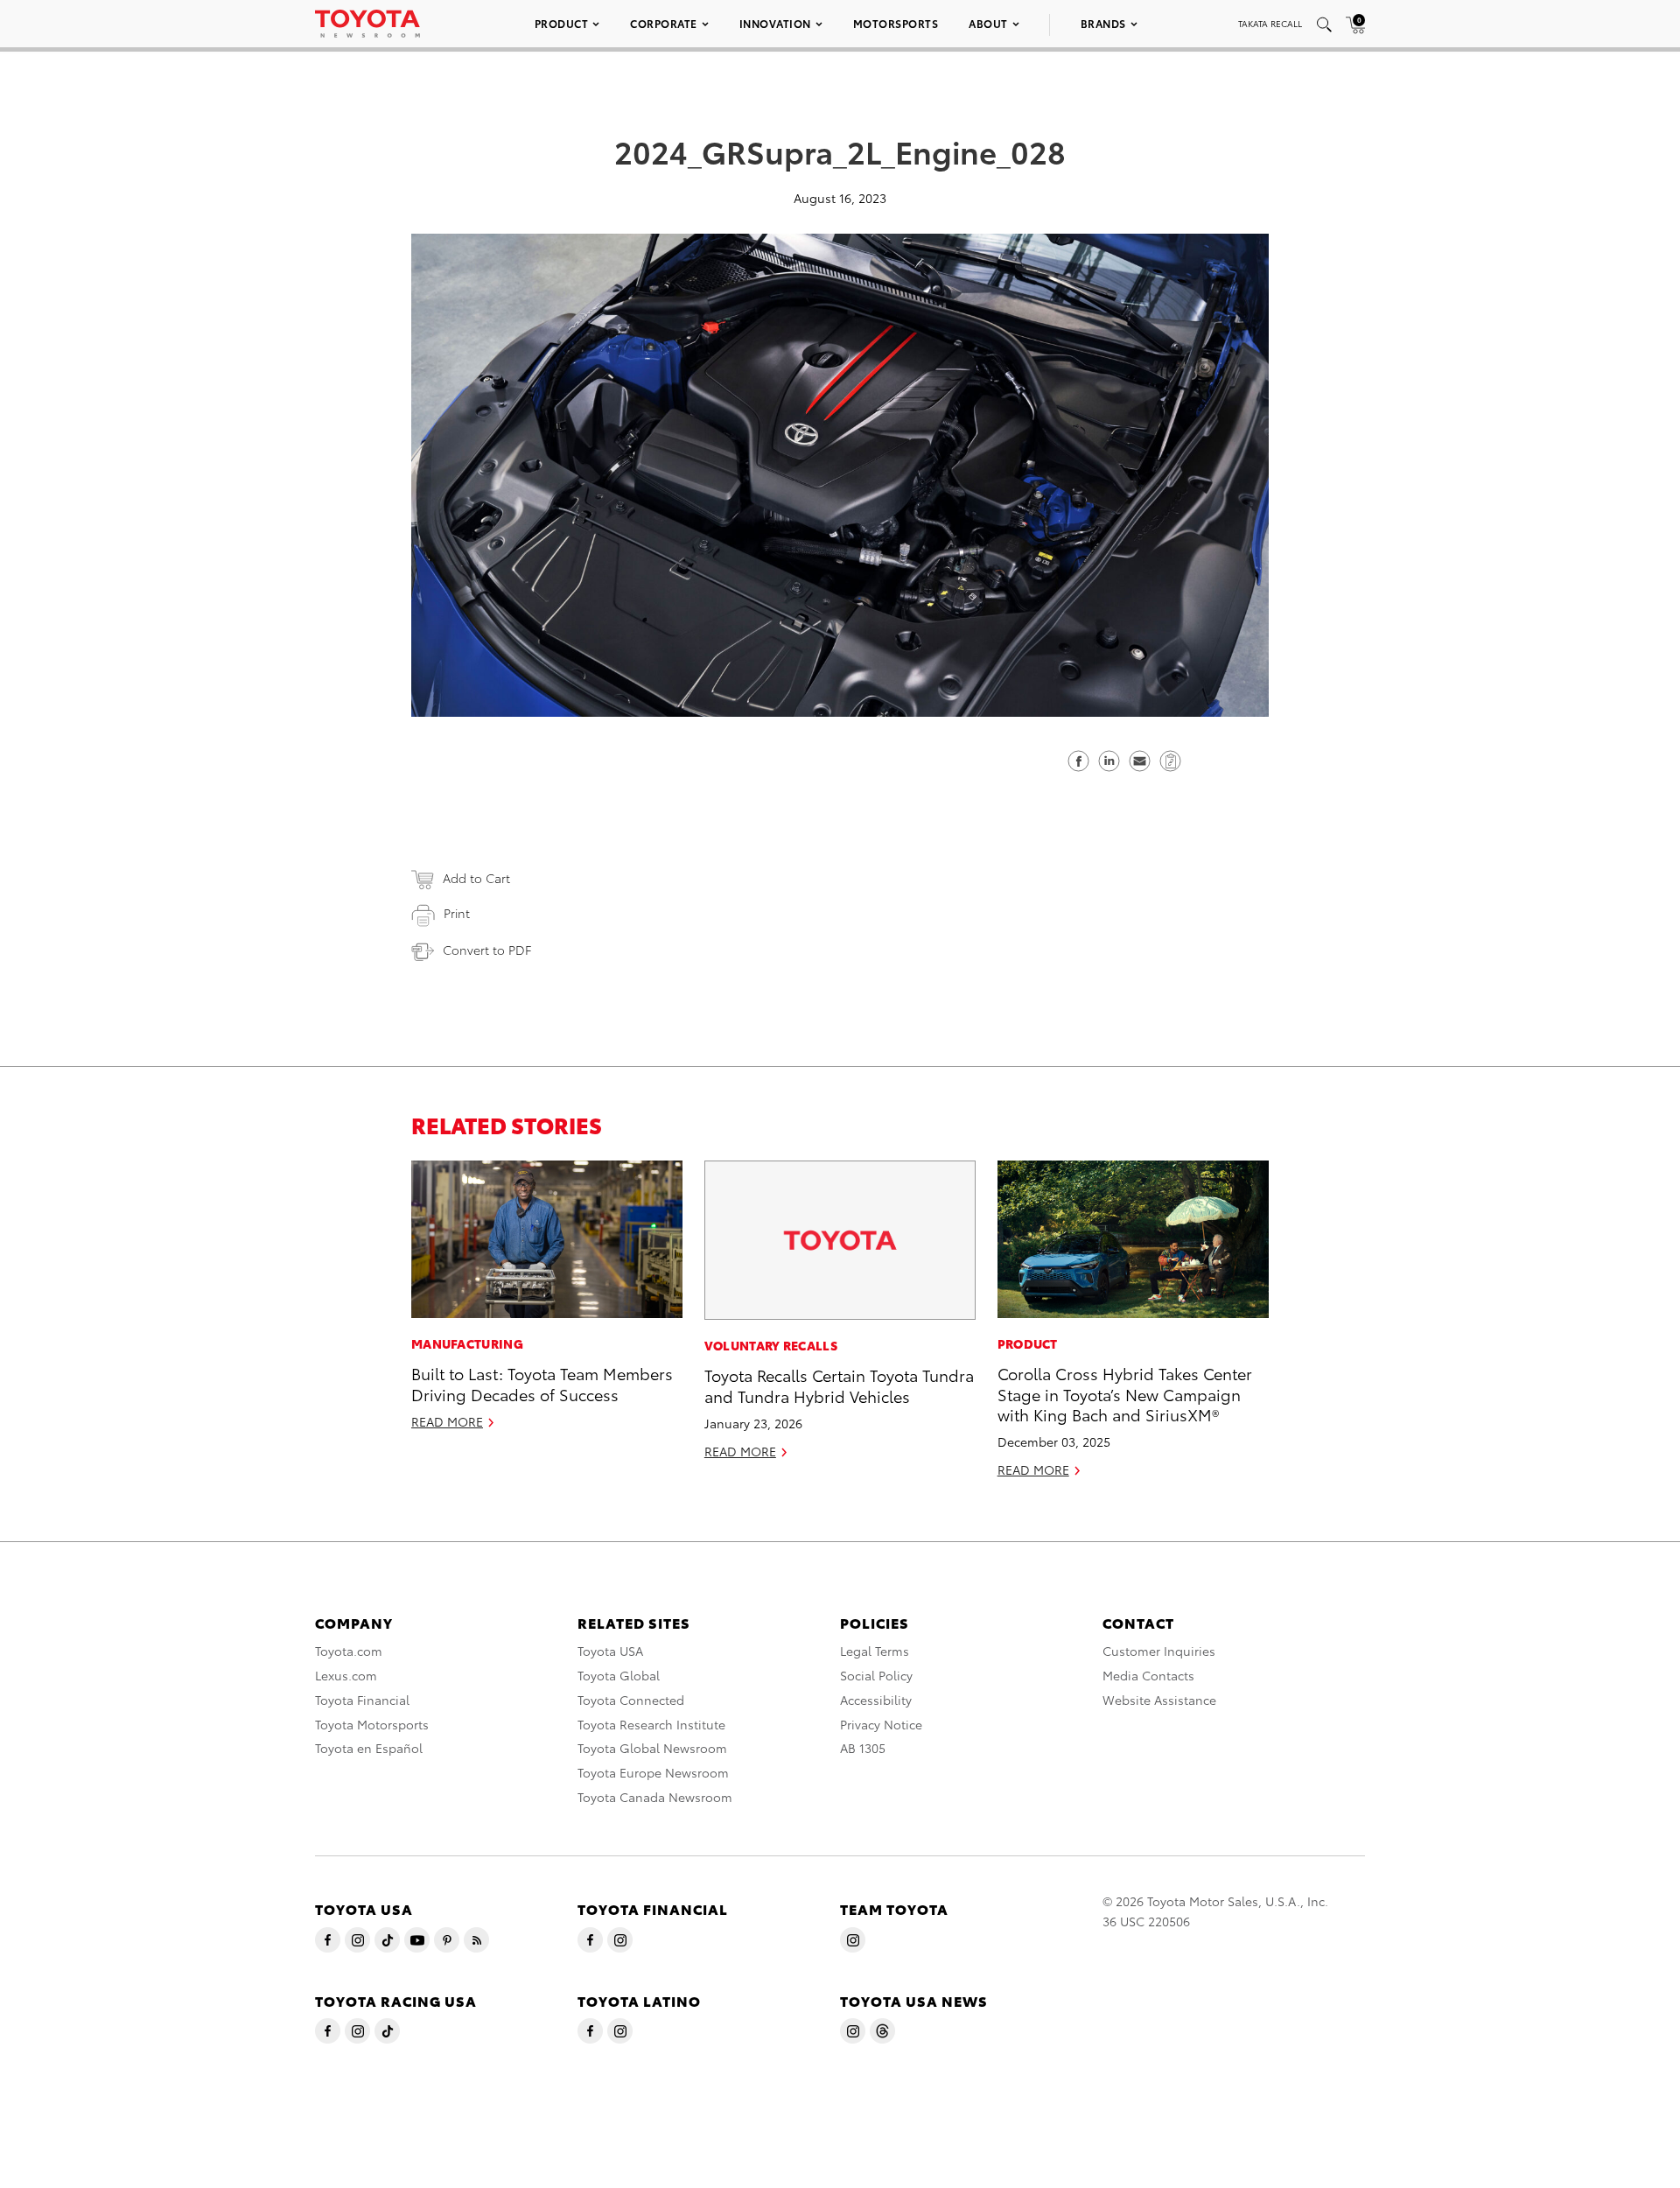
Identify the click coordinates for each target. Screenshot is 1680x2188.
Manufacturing (467, 1343)
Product (562, 23)
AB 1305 (863, 1748)
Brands (1103, 23)
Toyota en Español (369, 1748)
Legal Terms (875, 1651)
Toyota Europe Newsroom (653, 1772)
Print (457, 913)
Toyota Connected (631, 1700)
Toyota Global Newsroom (652, 1748)
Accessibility (876, 1700)
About (988, 23)
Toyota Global (619, 1675)
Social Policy (876, 1675)
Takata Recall (1270, 23)
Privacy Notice (881, 1724)
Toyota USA (610, 1651)
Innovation (775, 23)
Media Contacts (1148, 1675)
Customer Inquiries (1159, 1651)
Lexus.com (346, 1675)
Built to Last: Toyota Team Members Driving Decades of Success (542, 1383)
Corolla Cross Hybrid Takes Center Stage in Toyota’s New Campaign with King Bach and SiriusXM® (1125, 1393)
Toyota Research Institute (651, 1724)
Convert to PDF (487, 950)
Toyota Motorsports (372, 1724)
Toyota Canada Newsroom (655, 1797)
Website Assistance (1159, 1700)
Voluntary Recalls (771, 1345)
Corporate (664, 23)
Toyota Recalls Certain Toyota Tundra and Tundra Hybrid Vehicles (839, 1385)
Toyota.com (349, 1651)
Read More (447, 1421)
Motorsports (896, 23)
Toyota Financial (362, 1700)
